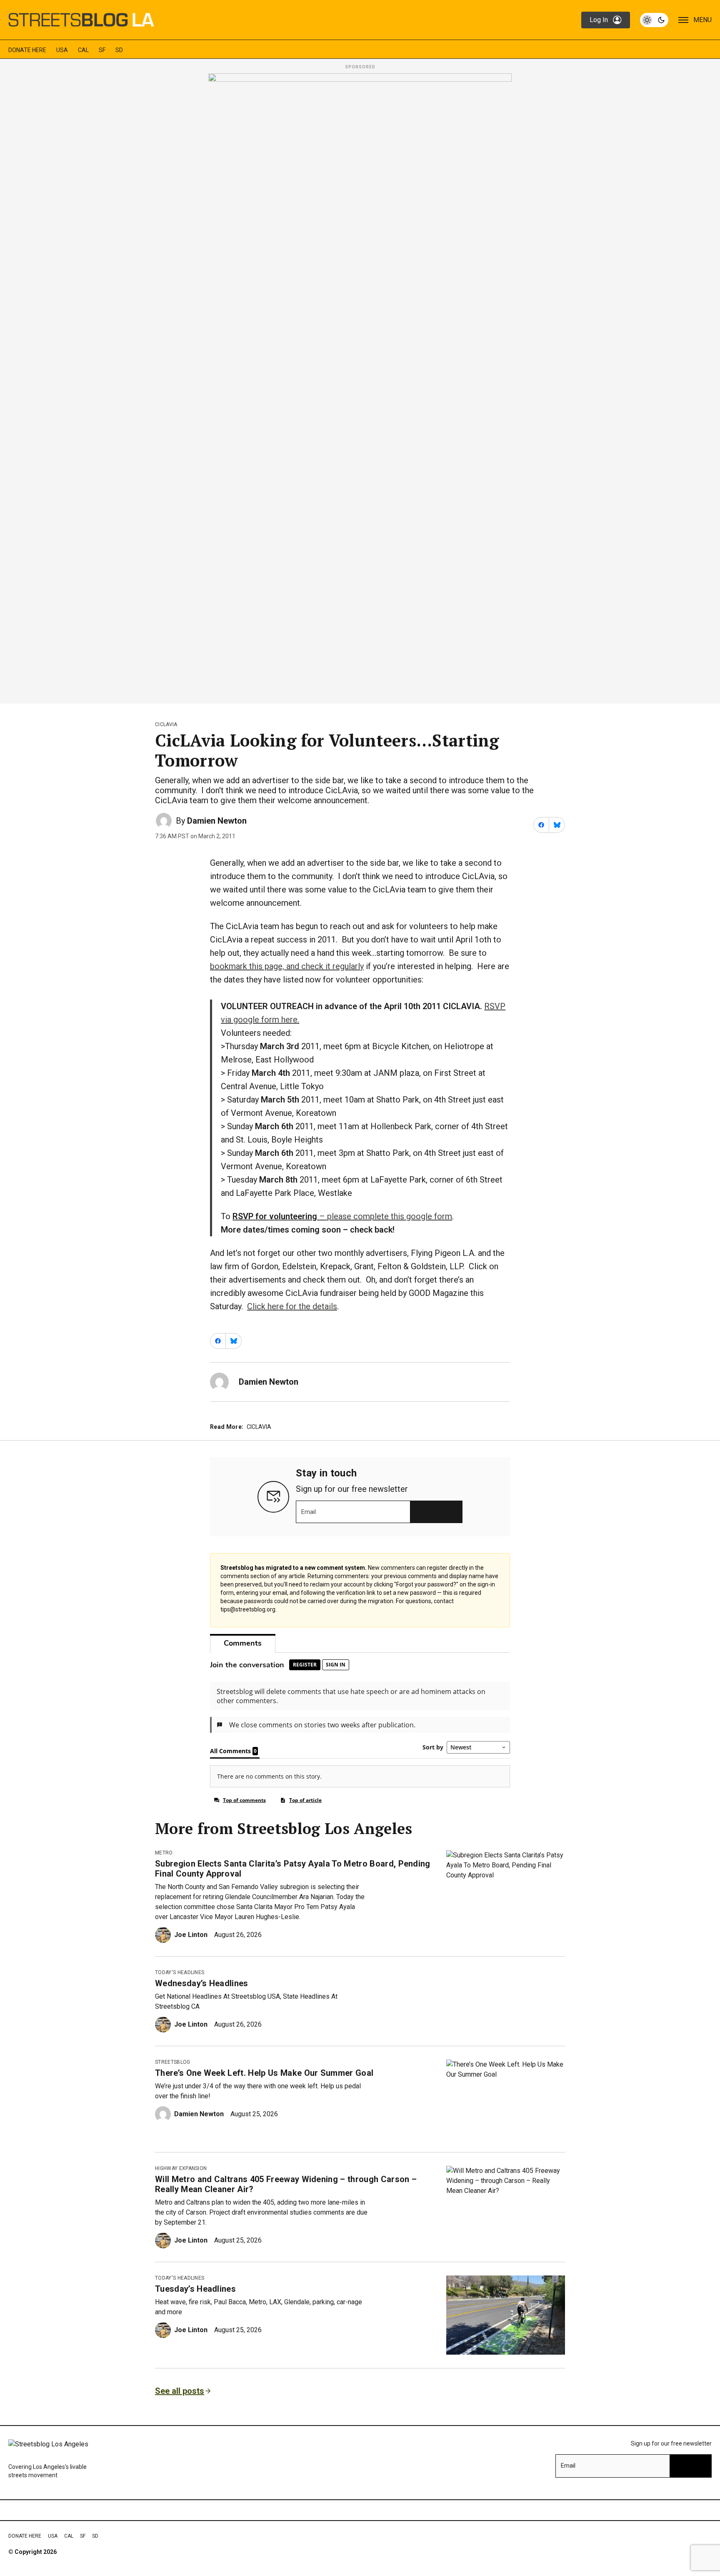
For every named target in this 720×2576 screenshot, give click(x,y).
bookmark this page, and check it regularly (287, 966)
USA (62, 50)
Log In (599, 20)
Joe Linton (191, 1935)
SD (119, 50)
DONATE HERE (27, 50)
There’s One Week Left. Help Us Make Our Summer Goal (264, 2073)
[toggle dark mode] (654, 20)
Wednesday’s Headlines (202, 1983)
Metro (164, 1853)
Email (309, 1512)
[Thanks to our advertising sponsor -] (360, 386)
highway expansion (181, 2168)
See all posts (180, 2391)
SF (102, 50)
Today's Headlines (180, 1972)
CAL (83, 50)
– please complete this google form (342, 1216)
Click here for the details (292, 1306)
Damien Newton (217, 821)
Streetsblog (173, 2062)
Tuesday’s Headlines (195, 2289)
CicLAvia (166, 724)
